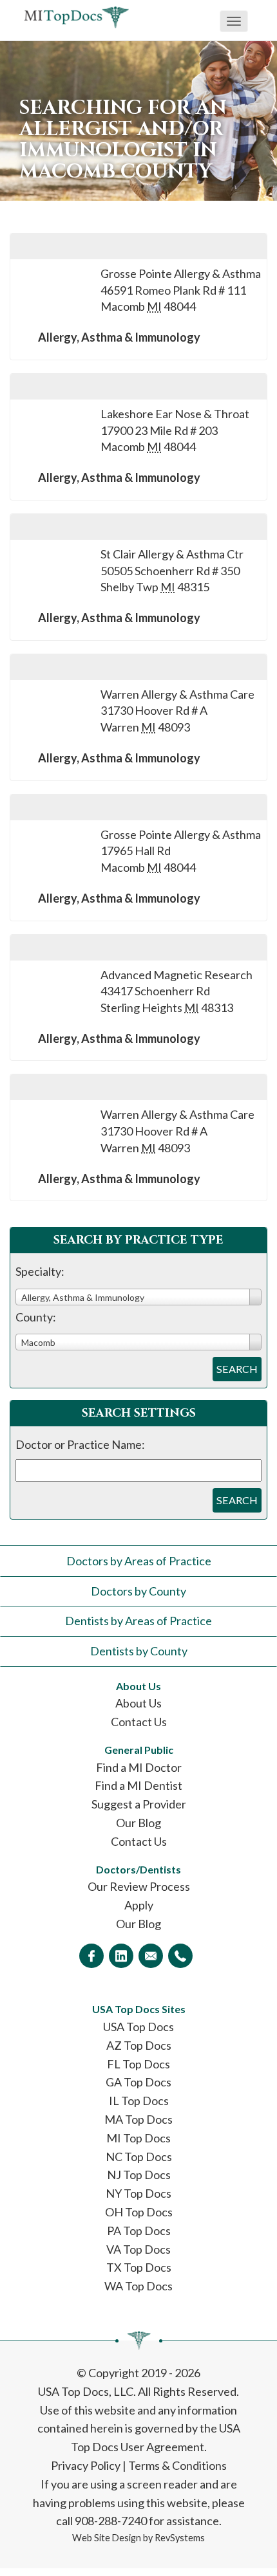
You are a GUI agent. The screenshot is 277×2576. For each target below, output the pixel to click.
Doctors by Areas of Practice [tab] (139, 1561)
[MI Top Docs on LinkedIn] (121, 1956)
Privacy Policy (86, 2465)
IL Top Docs (139, 2101)
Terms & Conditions (177, 2465)
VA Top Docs (138, 2249)
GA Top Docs (138, 2082)
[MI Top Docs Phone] (180, 1956)
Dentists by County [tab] (139, 1651)
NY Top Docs (138, 2193)
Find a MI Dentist (138, 1785)
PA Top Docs (139, 2231)
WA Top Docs (138, 2286)
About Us (138, 1703)
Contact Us (139, 1722)
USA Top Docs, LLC (86, 2391)
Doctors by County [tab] (138, 1591)
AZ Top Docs (139, 2045)
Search (237, 1369)
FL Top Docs (138, 2064)
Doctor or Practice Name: (80, 1444)
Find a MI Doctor (139, 1767)
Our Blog (138, 1823)
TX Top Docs (139, 2267)
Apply (139, 1905)
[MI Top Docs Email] (151, 1956)
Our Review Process (139, 1886)
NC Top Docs (139, 2157)
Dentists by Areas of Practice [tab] (138, 1621)
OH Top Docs (139, 2212)
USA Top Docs (138, 2027)
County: (36, 1317)
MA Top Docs (138, 2119)
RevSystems (180, 2538)
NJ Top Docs (139, 2175)
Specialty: (40, 1271)
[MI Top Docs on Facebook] (91, 1956)
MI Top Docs (138, 2138)
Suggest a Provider (139, 1804)
